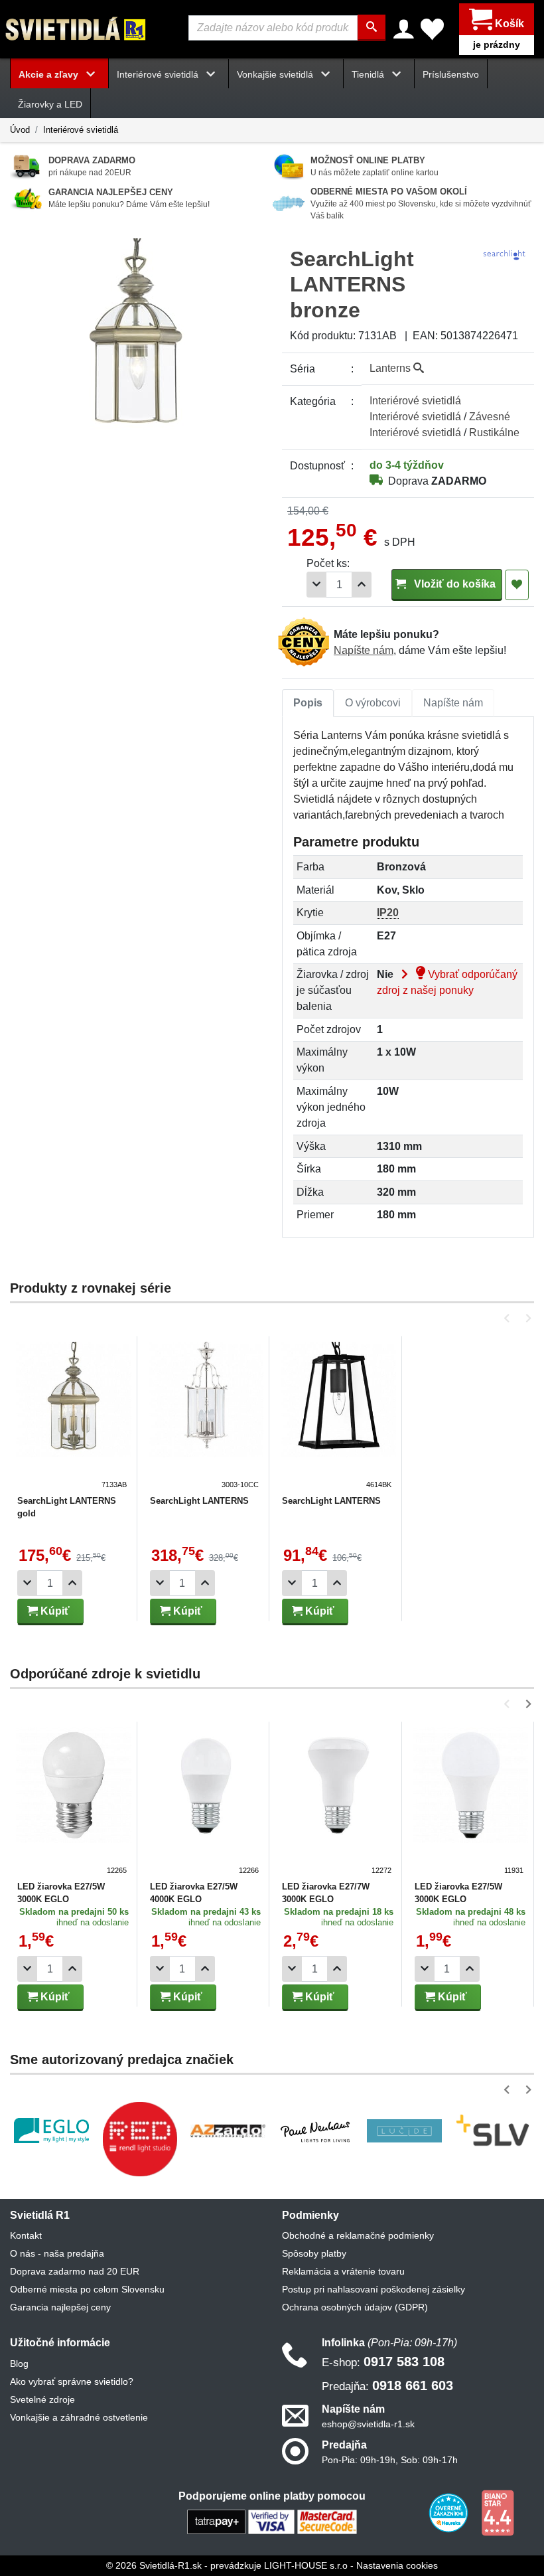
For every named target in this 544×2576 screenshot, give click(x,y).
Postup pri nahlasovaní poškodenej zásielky (374, 2289)
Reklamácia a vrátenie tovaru (343, 2271)
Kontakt (26, 2235)
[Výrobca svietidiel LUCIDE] (404, 2131)
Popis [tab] (308, 703)
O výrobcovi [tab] (373, 703)
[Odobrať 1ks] (316, 585)
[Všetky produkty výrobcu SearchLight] (504, 254)
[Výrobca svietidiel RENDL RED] (140, 2139)
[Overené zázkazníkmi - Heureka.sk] (450, 2512)
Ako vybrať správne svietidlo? (72, 2381)
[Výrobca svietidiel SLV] (493, 2131)
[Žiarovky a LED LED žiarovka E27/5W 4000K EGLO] (206, 1802)
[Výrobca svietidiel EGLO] (51, 2131)
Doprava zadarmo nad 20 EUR (75, 2271)
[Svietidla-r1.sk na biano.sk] (498, 2512)
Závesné (490, 417)
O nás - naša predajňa (57, 2253)
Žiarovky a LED (50, 104)
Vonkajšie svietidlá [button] (276, 74)
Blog (19, 2364)
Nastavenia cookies (397, 2565)
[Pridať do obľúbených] (517, 585)
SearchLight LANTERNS (199, 1501)
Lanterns (391, 368)
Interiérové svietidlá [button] (159, 74)
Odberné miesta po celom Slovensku (87, 2289)
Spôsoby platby (314, 2253)
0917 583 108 (383, 2362)
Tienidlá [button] (369, 74)
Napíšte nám (364, 650)
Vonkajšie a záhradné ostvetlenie (79, 2417)
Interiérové (415, 401)
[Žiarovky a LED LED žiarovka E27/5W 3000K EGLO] (74, 1802)
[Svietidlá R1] (76, 28)
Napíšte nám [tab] (453, 703)
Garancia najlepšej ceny (60, 2307)
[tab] (308, 703)
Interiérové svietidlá (81, 130)
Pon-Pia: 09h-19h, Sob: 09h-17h (390, 2460)
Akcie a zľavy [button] (50, 74)
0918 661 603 (387, 2385)
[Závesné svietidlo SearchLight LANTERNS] (338, 1416)
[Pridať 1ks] (362, 585)
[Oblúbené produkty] (432, 29)
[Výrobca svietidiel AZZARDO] (228, 2131)
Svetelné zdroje (42, 2399)
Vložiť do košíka (453, 584)
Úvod (20, 130)
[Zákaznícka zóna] (404, 29)
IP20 (388, 913)
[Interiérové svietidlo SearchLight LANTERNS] (206, 1416)
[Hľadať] (372, 28)
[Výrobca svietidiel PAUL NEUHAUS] (316, 2131)
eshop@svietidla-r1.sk (368, 2424)
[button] (509, 1318)
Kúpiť (54, 1611)
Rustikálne (494, 433)
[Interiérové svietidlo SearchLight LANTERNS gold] (74, 1416)
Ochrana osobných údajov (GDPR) (355, 2307)
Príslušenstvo (451, 74)
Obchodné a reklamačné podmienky (358, 2235)
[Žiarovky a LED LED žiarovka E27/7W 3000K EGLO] (338, 1802)
